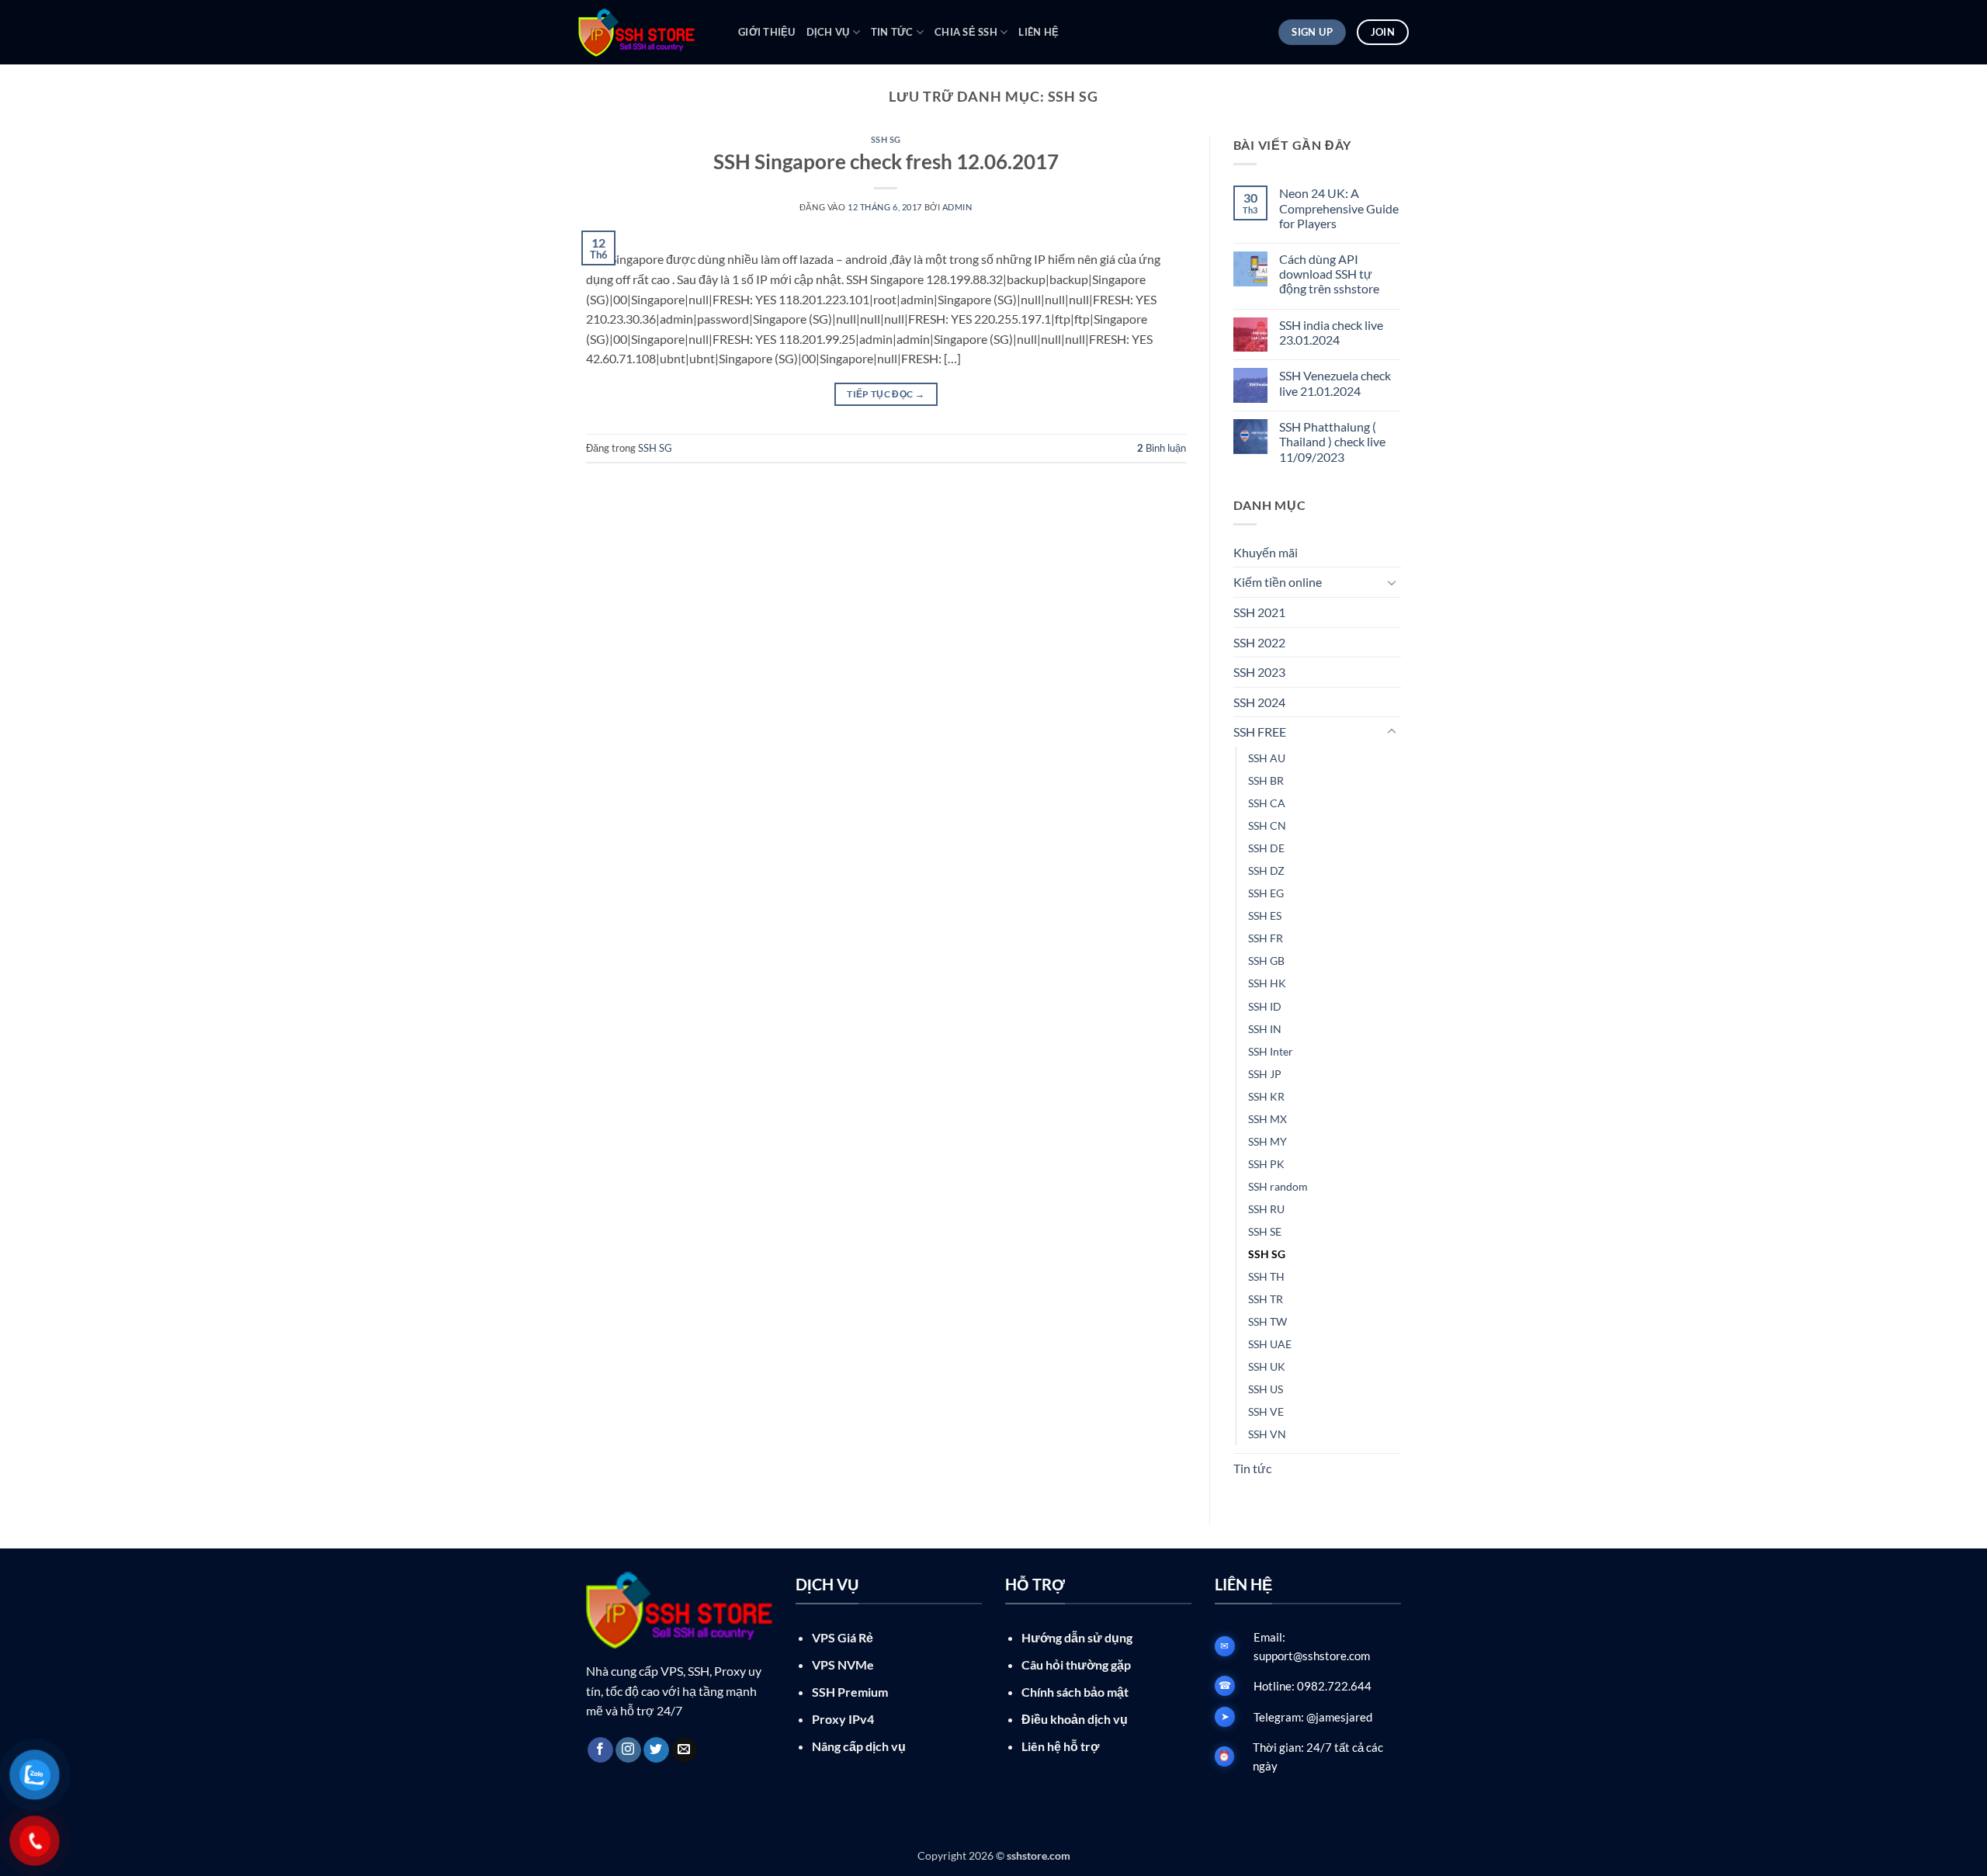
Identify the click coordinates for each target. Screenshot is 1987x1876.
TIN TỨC (892, 32)
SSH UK (1267, 1366)
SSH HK (1267, 983)
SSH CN (1267, 825)
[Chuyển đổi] (1392, 582)
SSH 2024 (1259, 702)
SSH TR (1266, 1299)
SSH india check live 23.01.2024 (1331, 332)
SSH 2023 (1259, 672)
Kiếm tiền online (1278, 582)
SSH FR (1266, 938)
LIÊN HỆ (1039, 32)
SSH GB (1266, 961)
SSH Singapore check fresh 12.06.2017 (886, 161)
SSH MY (1267, 1141)
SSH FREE (1260, 732)
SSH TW (1267, 1321)
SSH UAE (1270, 1344)
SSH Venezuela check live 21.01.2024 (1335, 383)
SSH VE (1266, 1411)
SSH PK (1266, 1164)
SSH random (1278, 1186)
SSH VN (1267, 1434)
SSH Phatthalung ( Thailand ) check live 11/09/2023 (1332, 441)
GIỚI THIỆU (767, 32)
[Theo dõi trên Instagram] (628, 1750)
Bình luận (1162, 448)
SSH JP (1265, 1074)
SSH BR (1266, 780)
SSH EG (1266, 893)
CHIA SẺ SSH (966, 32)
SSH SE (1265, 1231)
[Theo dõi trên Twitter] (656, 1750)
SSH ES (1265, 915)
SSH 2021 (1259, 612)
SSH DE (1266, 848)
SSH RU (1266, 1209)
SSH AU (1267, 758)
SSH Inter (1271, 1051)
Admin (957, 207)
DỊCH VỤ (828, 32)
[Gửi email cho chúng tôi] (684, 1750)
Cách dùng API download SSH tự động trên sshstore (1329, 274)
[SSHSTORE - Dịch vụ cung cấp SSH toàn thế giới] (647, 33)
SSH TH (1266, 1276)
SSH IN (1265, 1029)
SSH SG (886, 139)
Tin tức (1252, 1468)
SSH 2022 (1259, 642)
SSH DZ (1266, 870)
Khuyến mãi (1266, 552)
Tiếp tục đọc (886, 394)
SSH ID (1265, 1006)
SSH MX (1267, 1119)
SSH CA (1267, 803)
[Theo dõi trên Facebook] (600, 1750)
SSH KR (1266, 1096)
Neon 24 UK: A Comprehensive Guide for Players (1339, 208)
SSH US (1266, 1389)
